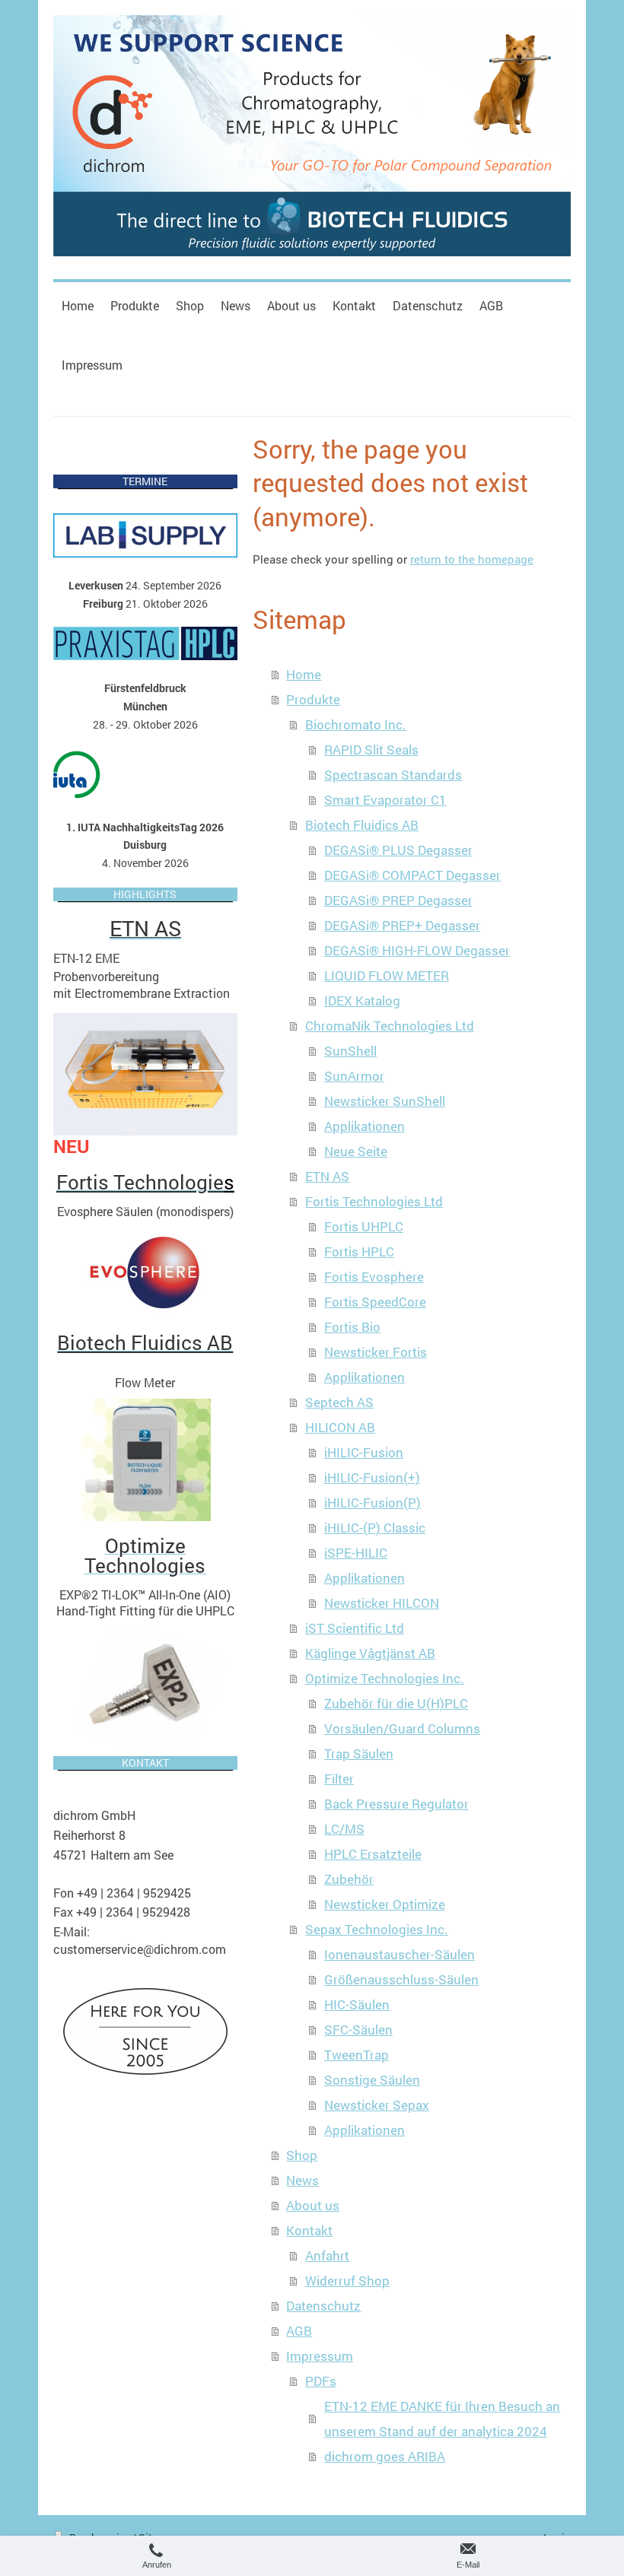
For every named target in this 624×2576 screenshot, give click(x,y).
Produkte (313, 699)
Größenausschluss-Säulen (401, 1979)
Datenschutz (323, 2306)
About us (313, 2205)
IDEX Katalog (362, 1001)
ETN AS (327, 1176)
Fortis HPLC (359, 1251)
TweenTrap (357, 2055)
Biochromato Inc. (356, 724)
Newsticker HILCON (382, 1603)
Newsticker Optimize (385, 1904)
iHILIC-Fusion (364, 1452)
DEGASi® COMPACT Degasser (412, 875)
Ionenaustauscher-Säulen (400, 1954)
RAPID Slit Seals (371, 750)
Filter (339, 1779)
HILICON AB (340, 1427)
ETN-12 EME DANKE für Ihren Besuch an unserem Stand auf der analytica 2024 (442, 2419)
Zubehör (349, 1879)
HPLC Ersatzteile (373, 1854)
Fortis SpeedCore (375, 1302)
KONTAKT (145, 1763)
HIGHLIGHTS (145, 894)
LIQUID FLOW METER (387, 975)
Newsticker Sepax (377, 2105)
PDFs (321, 2381)
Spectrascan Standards (393, 775)
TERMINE (145, 481)
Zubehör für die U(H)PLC (396, 1703)
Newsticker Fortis (376, 1352)
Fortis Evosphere (374, 1277)
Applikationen (365, 1126)
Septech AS (339, 1402)
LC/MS (344, 1829)
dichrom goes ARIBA (385, 2456)
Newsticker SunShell (385, 1101)
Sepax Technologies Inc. (377, 1929)
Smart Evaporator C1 (385, 800)
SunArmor (354, 1076)
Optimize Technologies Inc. (385, 1678)
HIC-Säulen (357, 2004)
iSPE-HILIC (356, 1553)
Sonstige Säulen (372, 2080)
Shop (302, 2155)
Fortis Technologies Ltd (374, 1201)
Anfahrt (327, 2255)
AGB (299, 2331)
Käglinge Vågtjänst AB (370, 1653)
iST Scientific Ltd (355, 1628)
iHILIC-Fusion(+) (372, 1477)
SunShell (350, 1051)
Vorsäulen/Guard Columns (402, 1728)
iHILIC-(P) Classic (375, 1528)
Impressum (320, 2356)
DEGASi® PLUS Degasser (398, 850)
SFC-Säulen (358, 2030)
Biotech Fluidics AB (362, 825)
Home (304, 674)
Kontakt (309, 2230)
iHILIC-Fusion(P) (372, 1502)
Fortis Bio (352, 1327)
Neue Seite (356, 1151)
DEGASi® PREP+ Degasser (402, 925)
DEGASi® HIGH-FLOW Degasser (417, 950)
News (302, 2180)
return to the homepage (472, 559)
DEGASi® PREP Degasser (398, 900)
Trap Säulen (359, 1753)
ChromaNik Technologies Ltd (390, 1026)
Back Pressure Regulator (396, 1804)
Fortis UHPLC (364, 1226)
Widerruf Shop (347, 2281)
